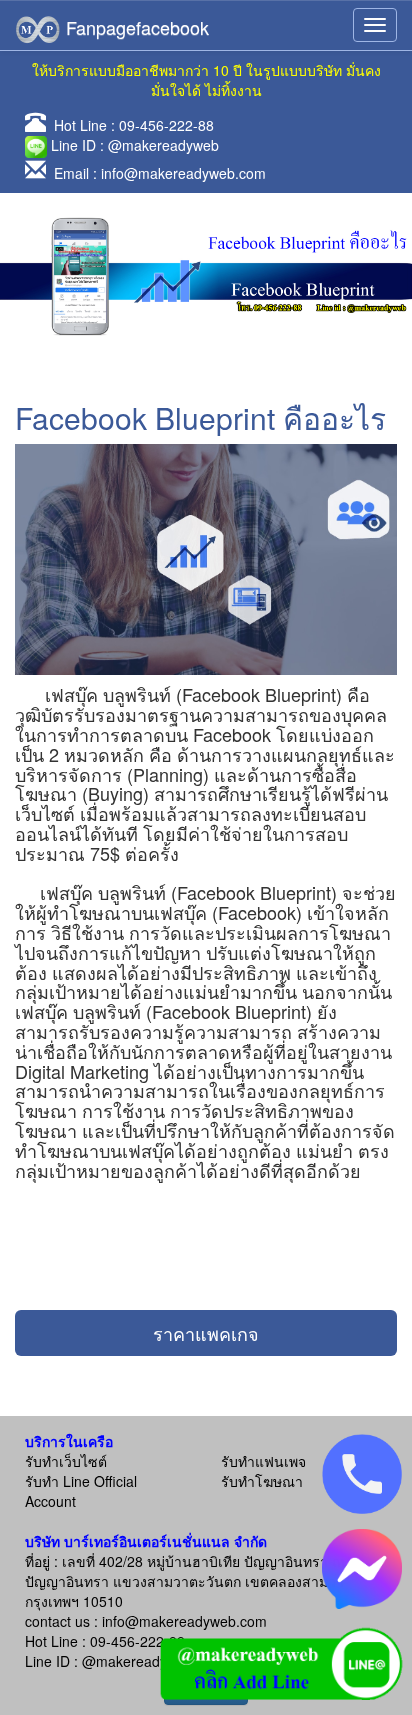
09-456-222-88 (166, 125)
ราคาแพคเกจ (206, 1333)
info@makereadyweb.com (183, 173)
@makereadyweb (163, 145)
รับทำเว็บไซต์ (66, 1461)
